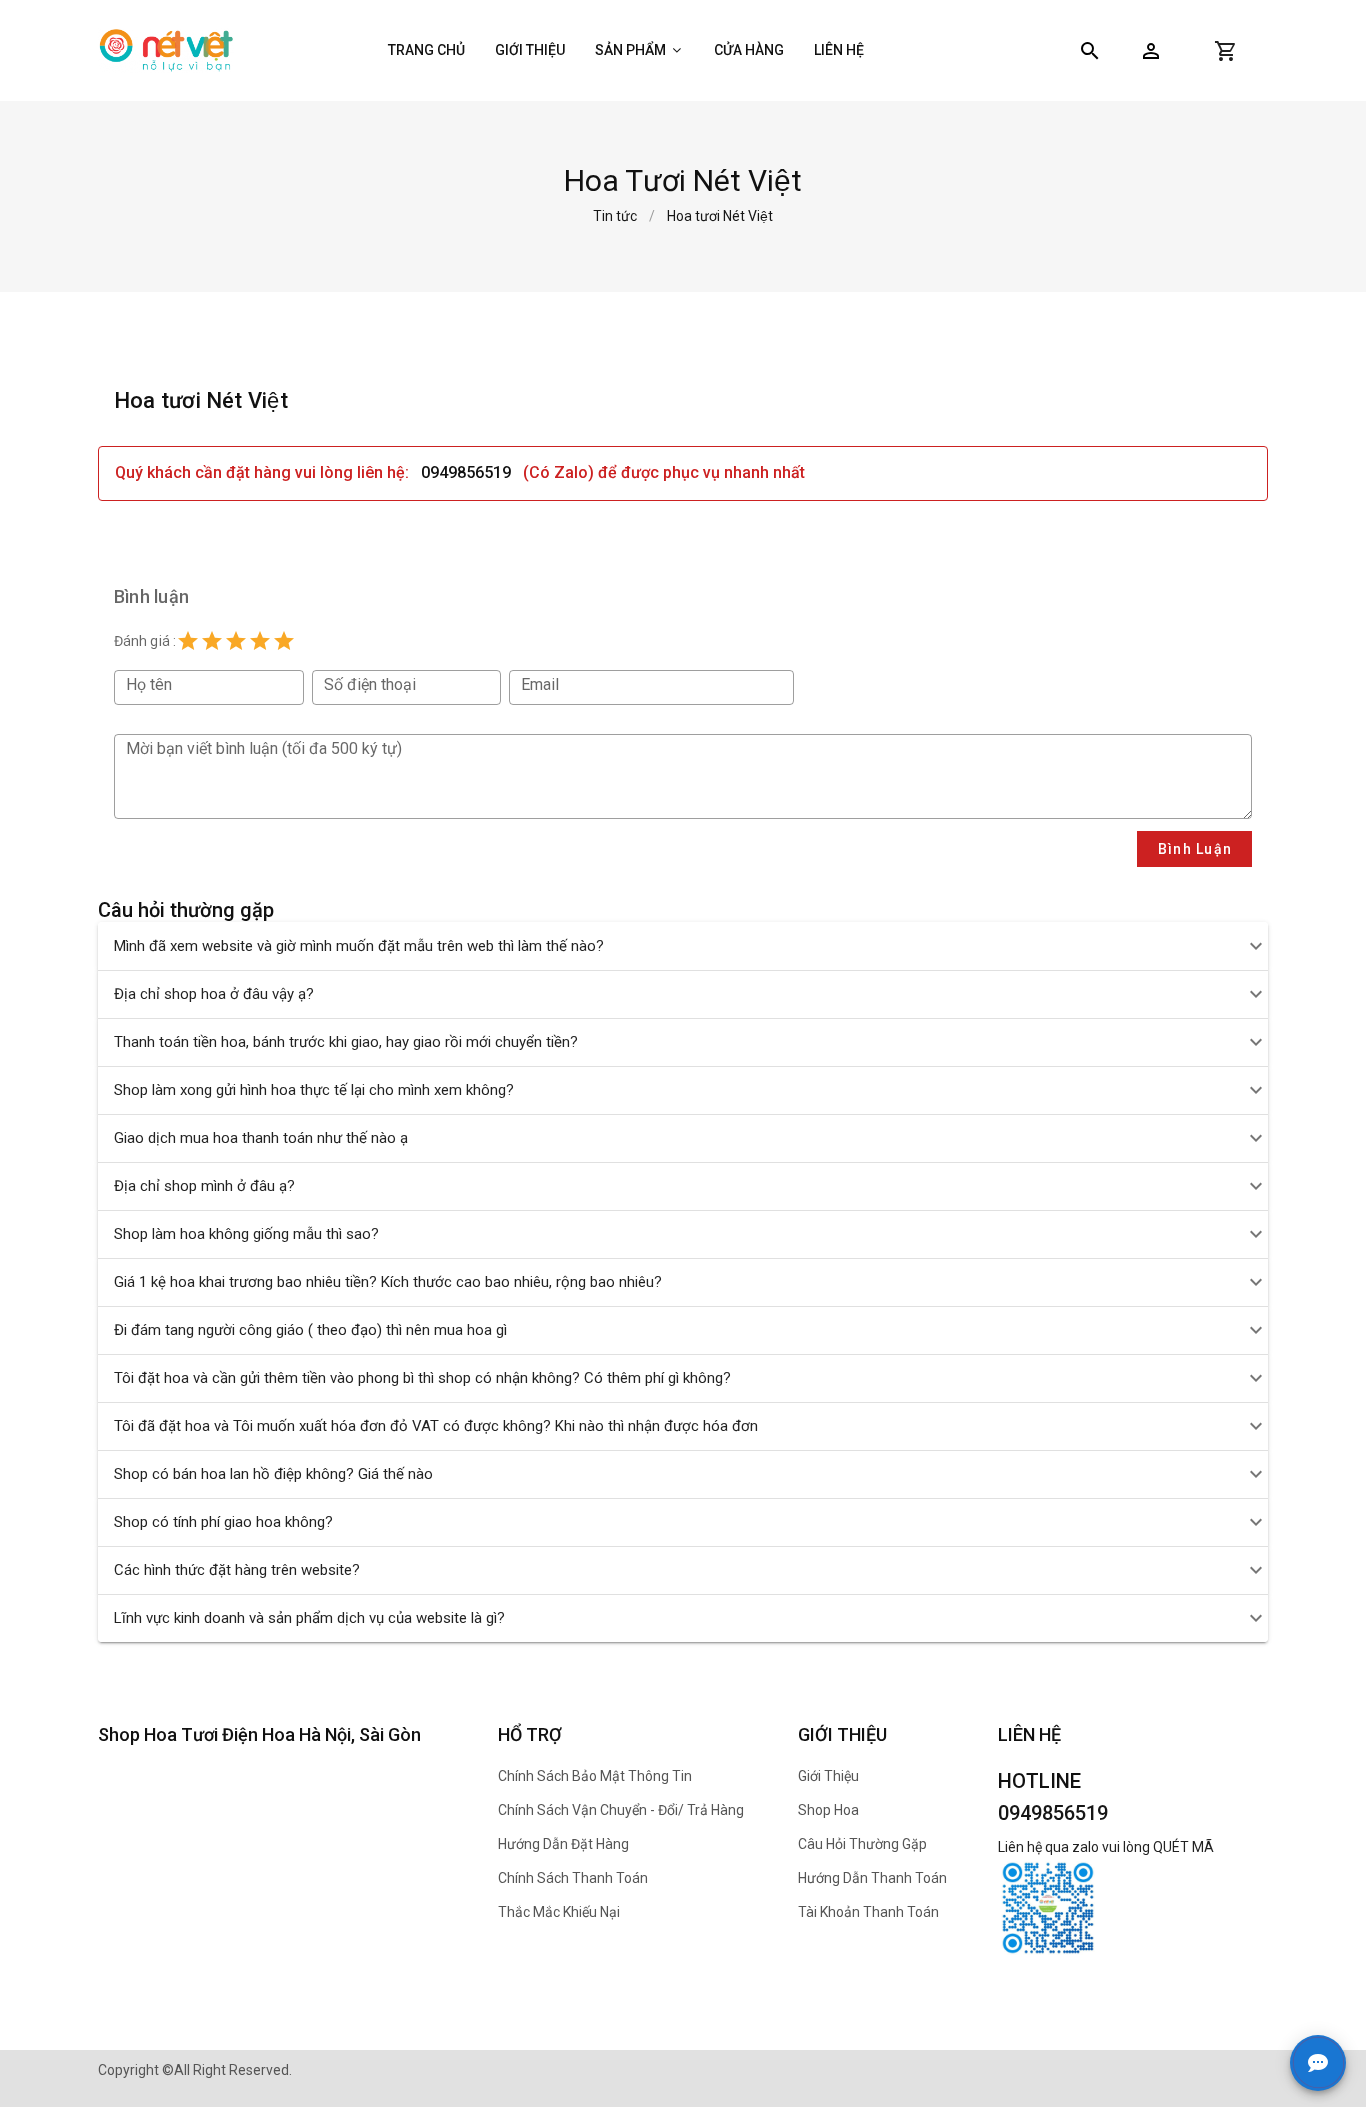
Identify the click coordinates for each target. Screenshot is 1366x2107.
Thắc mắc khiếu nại (559, 1912)
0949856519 (466, 472)
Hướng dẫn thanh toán (872, 1878)
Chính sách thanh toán (573, 1878)
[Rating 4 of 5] (260, 641)
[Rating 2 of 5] (212, 641)
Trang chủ (426, 50)
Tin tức (615, 216)
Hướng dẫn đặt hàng (563, 1844)
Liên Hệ (839, 50)
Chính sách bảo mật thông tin (595, 1776)
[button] (1151, 51)
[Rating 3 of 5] (236, 641)
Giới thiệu (530, 50)
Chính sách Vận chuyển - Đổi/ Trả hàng (621, 1810)
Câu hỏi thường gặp (862, 1844)
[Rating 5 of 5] (284, 641)
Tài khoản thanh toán (868, 1912)
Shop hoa (828, 1810)
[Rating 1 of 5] (188, 641)
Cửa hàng (749, 50)
